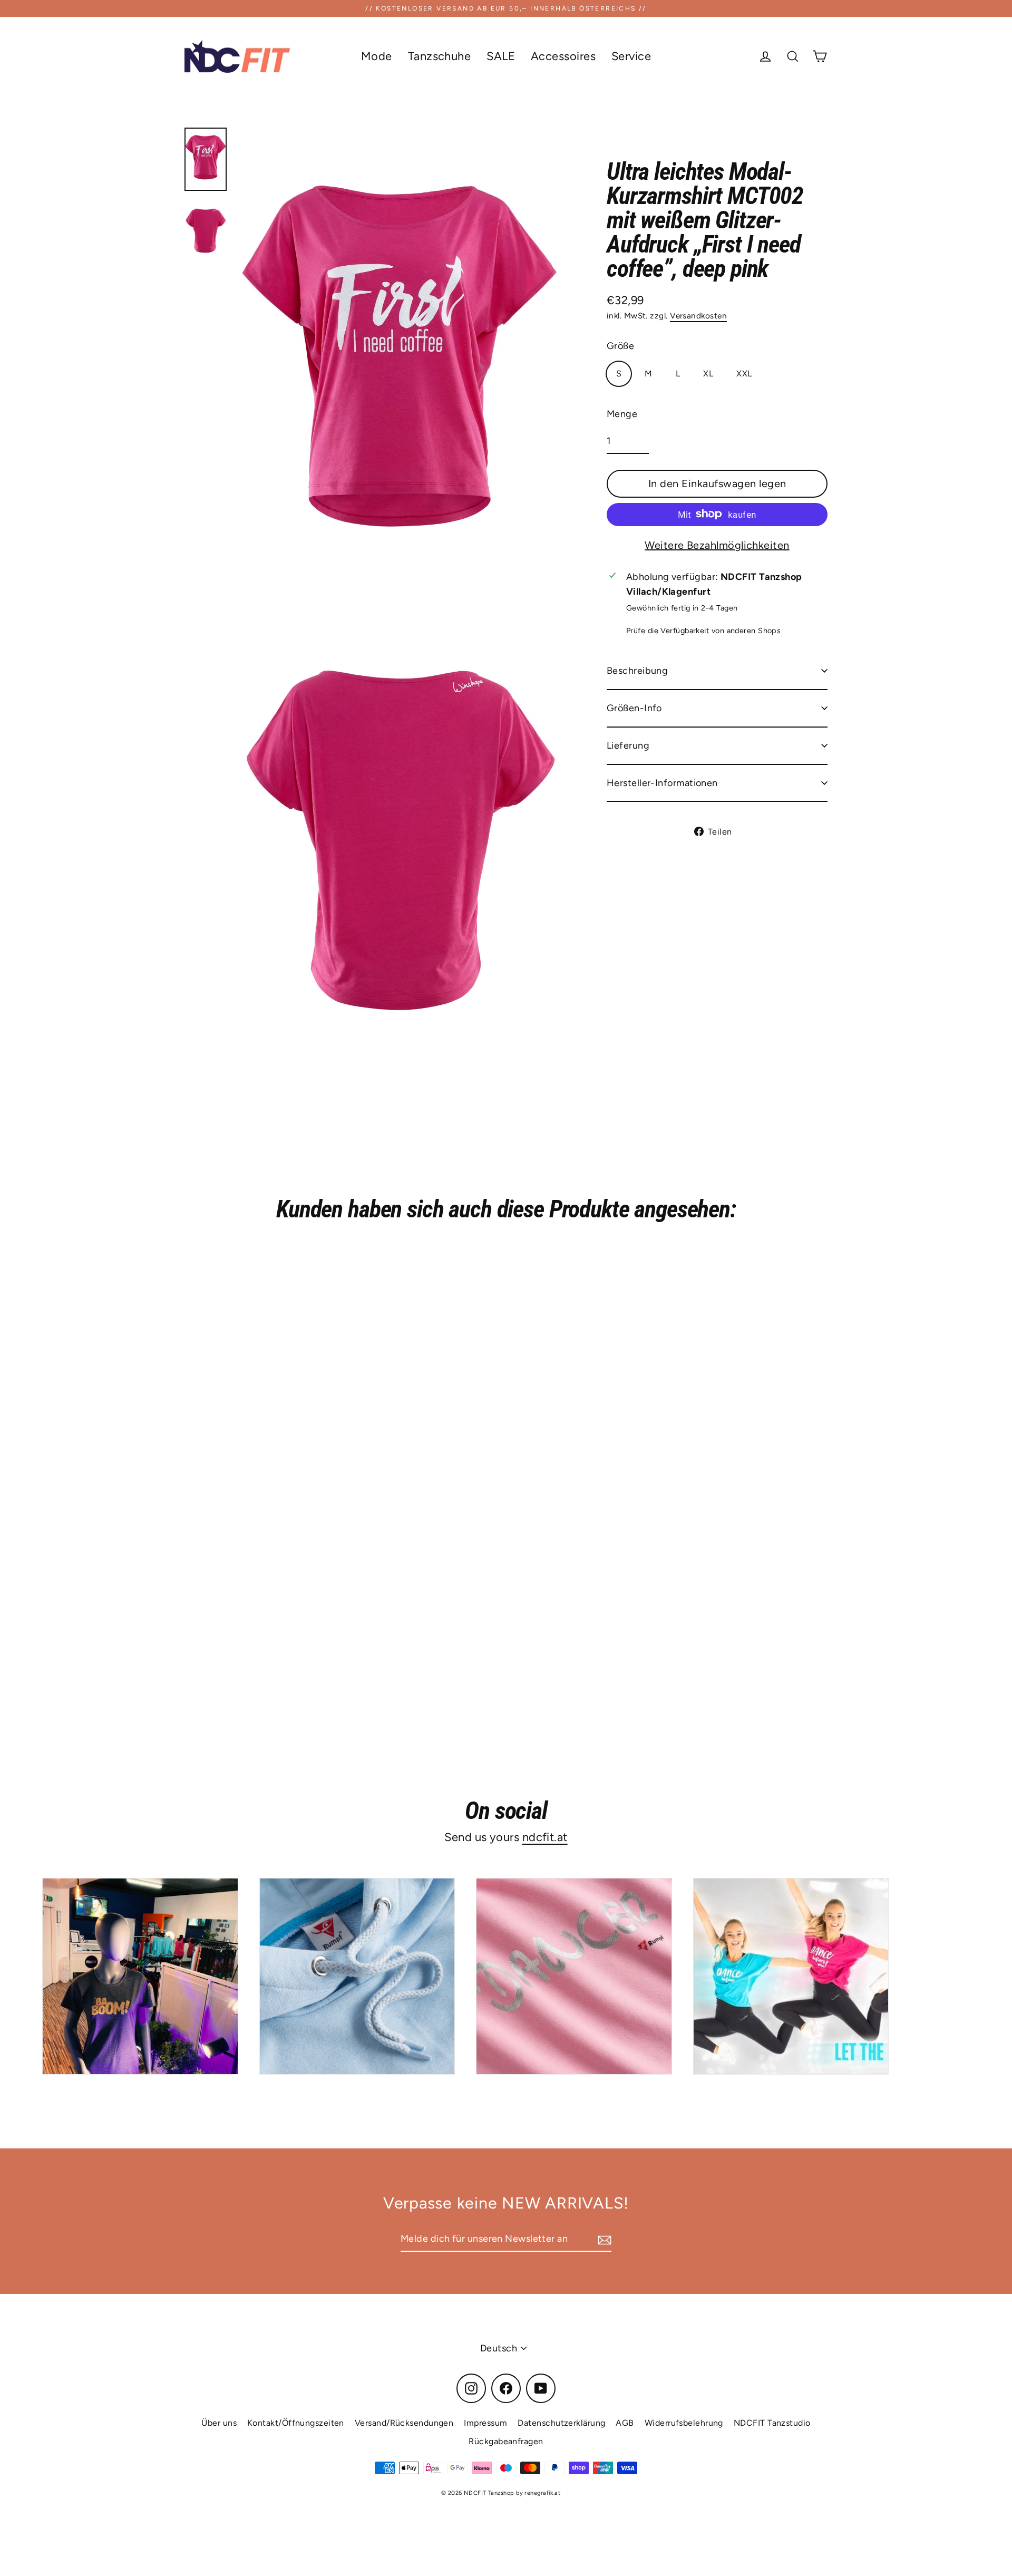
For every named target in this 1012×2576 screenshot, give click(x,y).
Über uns (219, 2423)
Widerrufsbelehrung (684, 2423)
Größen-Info (634, 708)
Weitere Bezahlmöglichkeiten (717, 545)
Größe (620, 346)
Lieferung (628, 745)
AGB (625, 2423)
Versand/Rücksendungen (404, 2423)
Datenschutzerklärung (561, 2423)
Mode (377, 56)
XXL (744, 374)
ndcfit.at (545, 1837)
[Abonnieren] (603, 2239)
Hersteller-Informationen (662, 782)
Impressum (485, 2423)
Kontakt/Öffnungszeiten (296, 2423)
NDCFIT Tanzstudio (772, 2423)
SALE (501, 56)
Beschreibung (637, 671)
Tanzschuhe (440, 56)
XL (708, 374)
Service (631, 56)
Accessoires (563, 56)
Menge (622, 413)
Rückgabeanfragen (506, 2441)
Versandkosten (698, 316)
